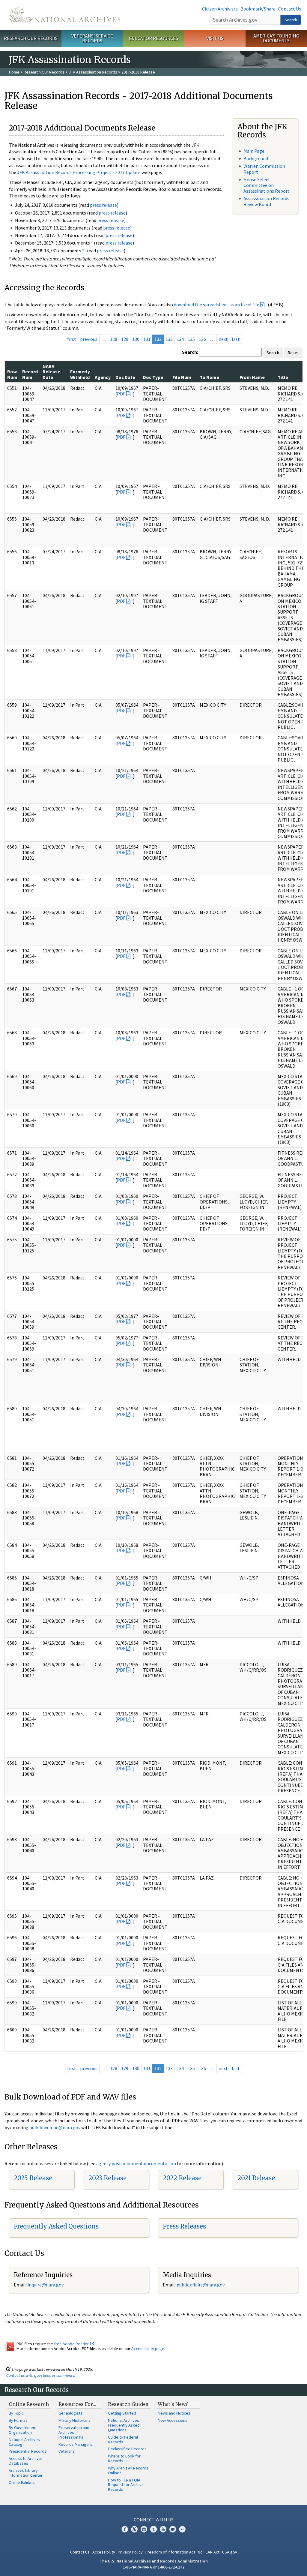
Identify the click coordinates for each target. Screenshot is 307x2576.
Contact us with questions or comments (40, 2375)
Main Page (254, 151)
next (223, 339)
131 (147, 339)
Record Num (30, 374)
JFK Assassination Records (93, 72)
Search (291, 20)
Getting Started (122, 2413)
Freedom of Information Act (170, 2552)
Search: (190, 352)
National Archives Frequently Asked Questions (124, 2425)
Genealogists (70, 2413)
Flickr (182, 2529)
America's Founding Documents (276, 38)
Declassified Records (127, 2449)
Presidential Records (28, 2451)
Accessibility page (148, 2349)
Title (283, 377)
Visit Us (215, 38)
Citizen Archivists (220, 9)
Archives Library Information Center (26, 2473)
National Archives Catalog (24, 2442)
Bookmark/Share (258, 9)
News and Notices (174, 2413)
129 (125, 339)
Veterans (67, 2451)
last (236, 339)
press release (103, 205)
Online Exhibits (22, 2482)
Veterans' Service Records (92, 38)
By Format (18, 2420)
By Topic (16, 2413)
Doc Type (153, 377)
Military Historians (75, 2420)
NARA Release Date (51, 372)
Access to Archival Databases (25, 2461)
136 (202, 339)
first (72, 339)
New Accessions (173, 2420)
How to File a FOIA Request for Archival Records (126, 2485)
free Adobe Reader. (72, 2344)
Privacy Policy (130, 2552)
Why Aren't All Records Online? (128, 2470)
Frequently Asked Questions (56, 2226)
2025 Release (33, 2178)
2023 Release (107, 2178)
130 (136, 339)
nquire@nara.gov (46, 2285)
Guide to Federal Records (123, 2439)
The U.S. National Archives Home (65, 15)
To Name (209, 377)
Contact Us (290, 9)
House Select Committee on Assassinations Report (267, 185)
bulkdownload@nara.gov (55, 2127)
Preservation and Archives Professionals (74, 2432)
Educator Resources (153, 38)
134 (180, 339)
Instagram (144, 2529)
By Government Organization (23, 2430)
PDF (121, 394)
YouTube (163, 2529)
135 (191, 339)
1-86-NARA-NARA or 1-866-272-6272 (154, 2567)
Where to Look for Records (124, 2458)
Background (256, 158)
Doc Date (125, 377)
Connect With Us (154, 2520)
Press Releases (184, 2226)
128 (114, 339)
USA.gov (230, 2552)
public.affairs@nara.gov (201, 2285)
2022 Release (182, 2178)
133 (169, 339)
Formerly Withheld (80, 374)
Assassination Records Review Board (266, 201)
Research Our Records (31, 38)
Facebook (125, 2529)
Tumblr (153, 2529)
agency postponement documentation (136, 2163)
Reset (293, 353)
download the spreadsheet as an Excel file (217, 305)
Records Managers (75, 2444)
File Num (182, 377)
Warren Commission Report (264, 169)
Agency (103, 377)
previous (89, 339)
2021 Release (256, 2178)
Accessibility (104, 2552)
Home (14, 72)
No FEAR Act (209, 2552)
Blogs (173, 2529)
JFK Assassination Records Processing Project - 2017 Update (79, 172)
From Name (252, 377)
